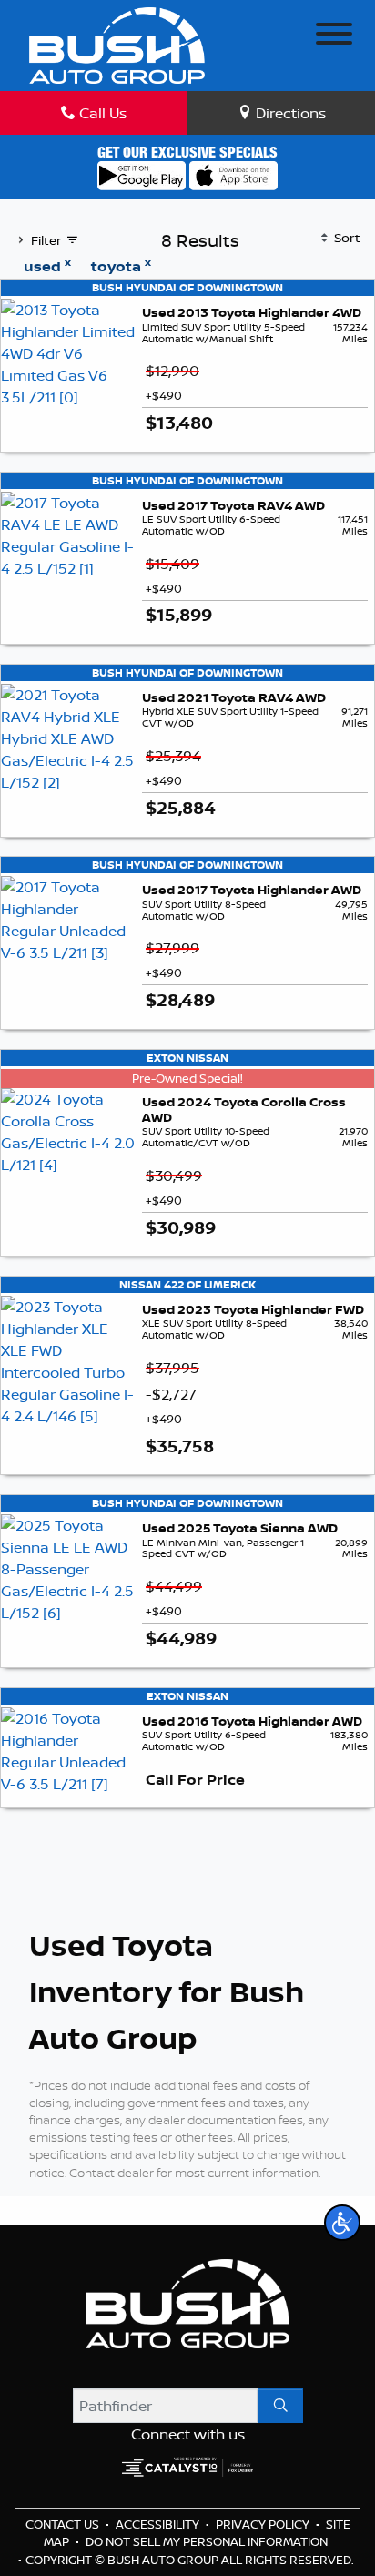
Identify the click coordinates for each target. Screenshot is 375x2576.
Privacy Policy (264, 2524)
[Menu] (334, 36)
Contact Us (64, 2524)
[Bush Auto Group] (117, 44)
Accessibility (159, 2524)
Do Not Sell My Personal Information (207, 2541)
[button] (342, 2223)
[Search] (280, 2406)
